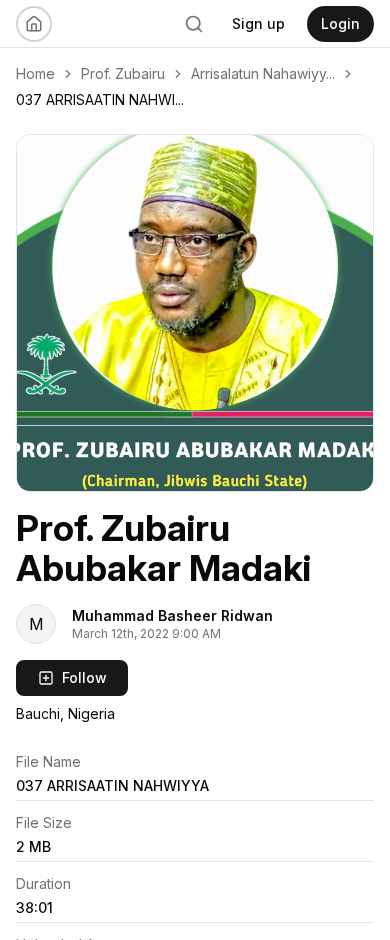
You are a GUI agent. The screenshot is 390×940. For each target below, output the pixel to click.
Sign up (258, 23)
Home (35, 73)
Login (340, 23)
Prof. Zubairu (123, 73)
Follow (84, 677)
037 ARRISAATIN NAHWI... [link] (100, 99)
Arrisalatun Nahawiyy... (263, 73)
